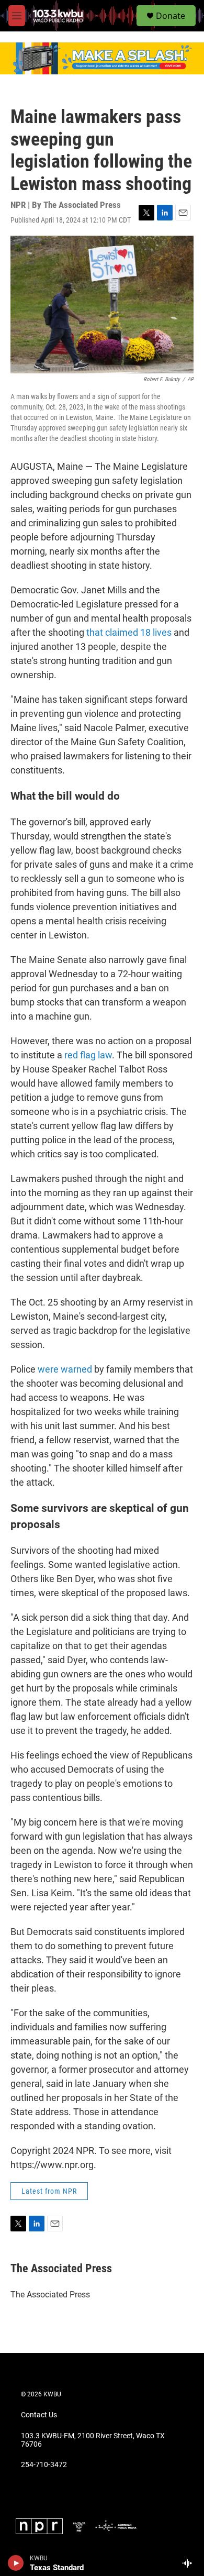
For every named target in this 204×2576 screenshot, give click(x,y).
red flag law (88, 1055)
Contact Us (39, 2415)
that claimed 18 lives (129, 632)
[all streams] (190, 2563)
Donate (171, 16)
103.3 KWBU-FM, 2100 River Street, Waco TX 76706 (93, 2440)
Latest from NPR (49, 2191)
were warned (65, 1369)
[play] (16, 2563)
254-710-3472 (44, 2465)
